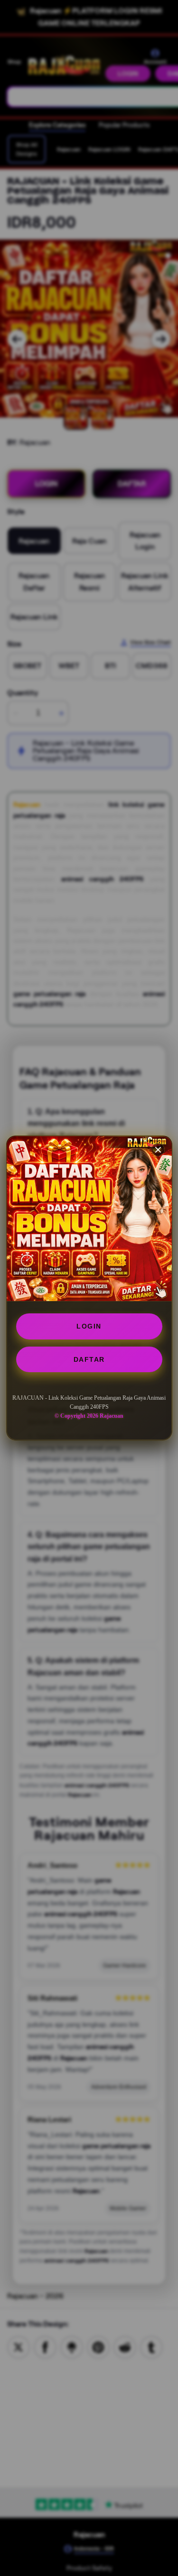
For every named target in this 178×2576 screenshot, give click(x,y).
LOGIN (89, 1326)
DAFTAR (89, 1359)
